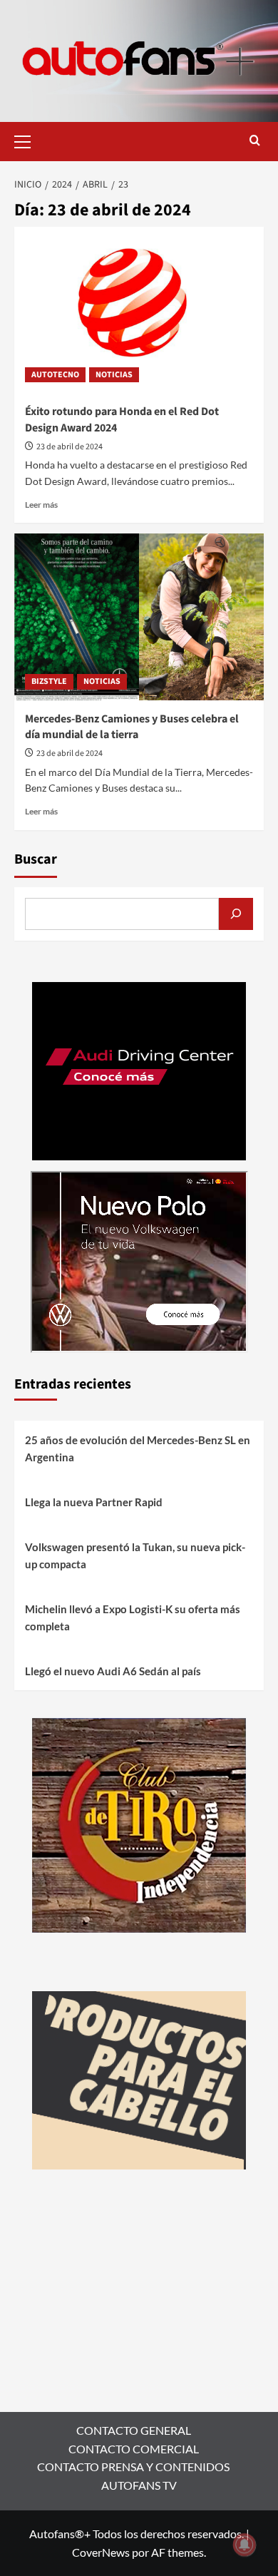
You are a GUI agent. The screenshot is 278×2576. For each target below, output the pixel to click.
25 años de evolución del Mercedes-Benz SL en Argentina (138, 1448)
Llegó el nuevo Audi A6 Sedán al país (113, 1671)
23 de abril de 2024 (69, 447)
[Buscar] (236, 914)
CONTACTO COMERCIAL (134, 2449)
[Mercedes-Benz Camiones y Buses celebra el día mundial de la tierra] (139, 617)
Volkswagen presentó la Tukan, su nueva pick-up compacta (135, 1555)
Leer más (41, 505)
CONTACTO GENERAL (134, 2430)
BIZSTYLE (49, 681)
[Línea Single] (139, 2079)
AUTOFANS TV (139, 2485)
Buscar (36, 859)
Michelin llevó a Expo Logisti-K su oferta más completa (133, 1617)
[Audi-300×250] (139, 1069)
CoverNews (101, 2552)
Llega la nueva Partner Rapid (94, 1502)
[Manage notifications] (244, 2545)
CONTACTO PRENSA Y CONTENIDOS (133, 2467)
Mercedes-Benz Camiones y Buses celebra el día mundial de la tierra (132, 727)
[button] (29, 140)
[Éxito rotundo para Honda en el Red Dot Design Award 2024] (139, 310)
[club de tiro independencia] (139, 1824)
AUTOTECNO (55, 375)
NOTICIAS (114, 375)
